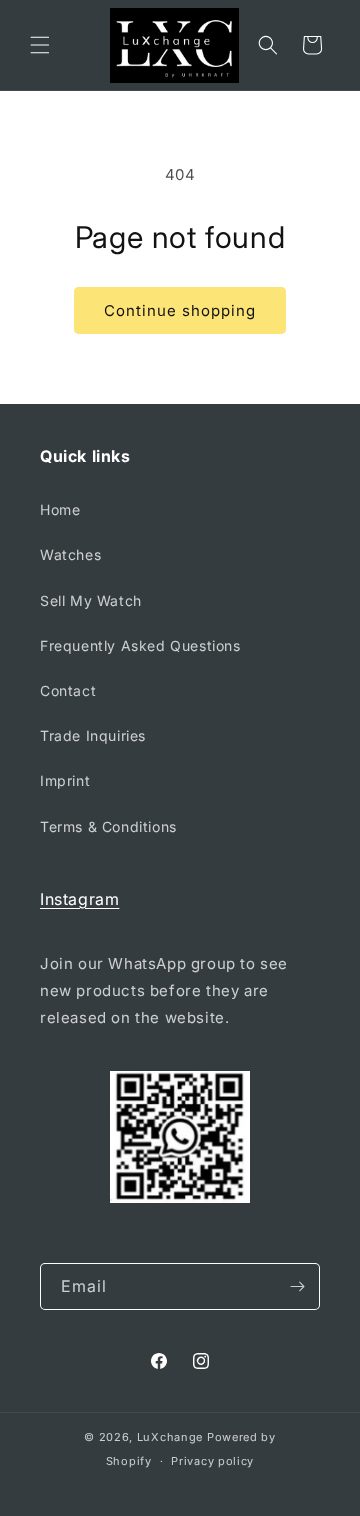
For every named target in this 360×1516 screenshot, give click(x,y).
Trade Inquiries (93, 735)
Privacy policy (212, 1461)
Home (60, 509)
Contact (68, 690)
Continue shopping (180, 310)
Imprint (65, 780)
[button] (40, 45)
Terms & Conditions (108, 826)
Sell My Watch (91, 600)
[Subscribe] (297, 1286)
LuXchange (170, 1437)
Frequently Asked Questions (140, 645)
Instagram (79, 899)
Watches (70, 554)
